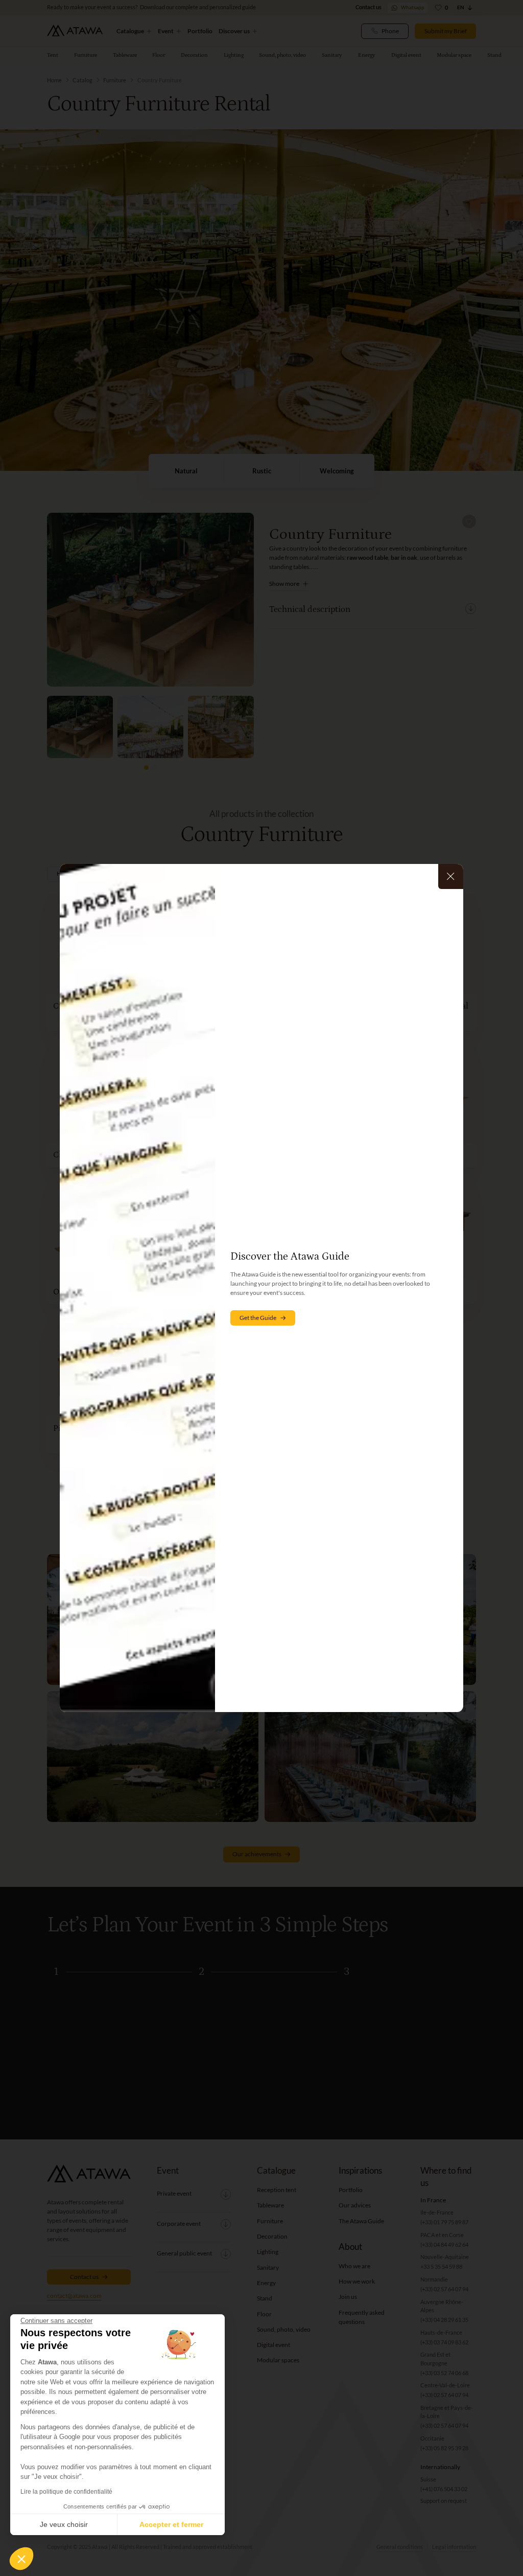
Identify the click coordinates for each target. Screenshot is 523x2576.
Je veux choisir (64, 2524)
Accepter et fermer (171, 2524)
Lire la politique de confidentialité (66, 2492)
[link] (263, 1318)
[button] (21, 2559)
